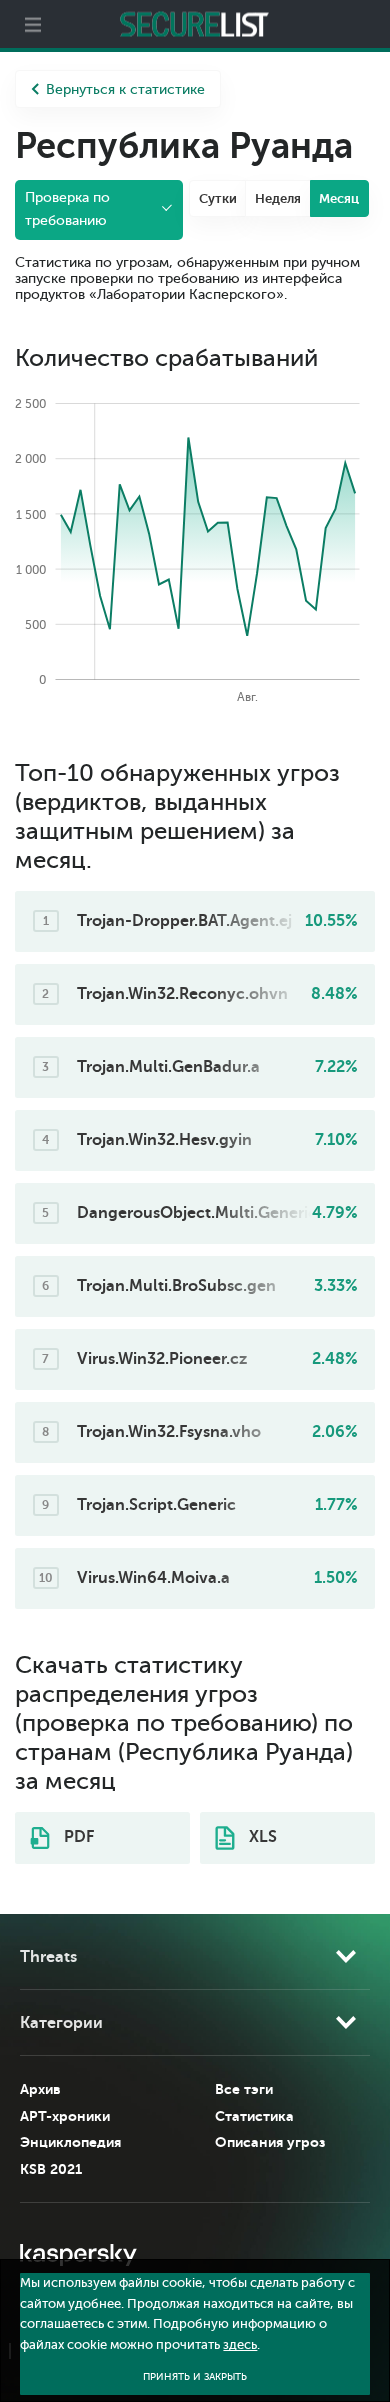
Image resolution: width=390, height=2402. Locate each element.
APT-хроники (65, 2116)
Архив (40, 2089)
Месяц (339, 198)
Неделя (278, 198)
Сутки (218, 198)
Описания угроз (270, 2142)
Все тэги (244, 2089)
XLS (261, 1837)
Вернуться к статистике (125, 89)
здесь (240, 2345)
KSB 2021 (51, 2169)
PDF (77, 1837)
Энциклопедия (70, 2142)
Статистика (254, 2116)
